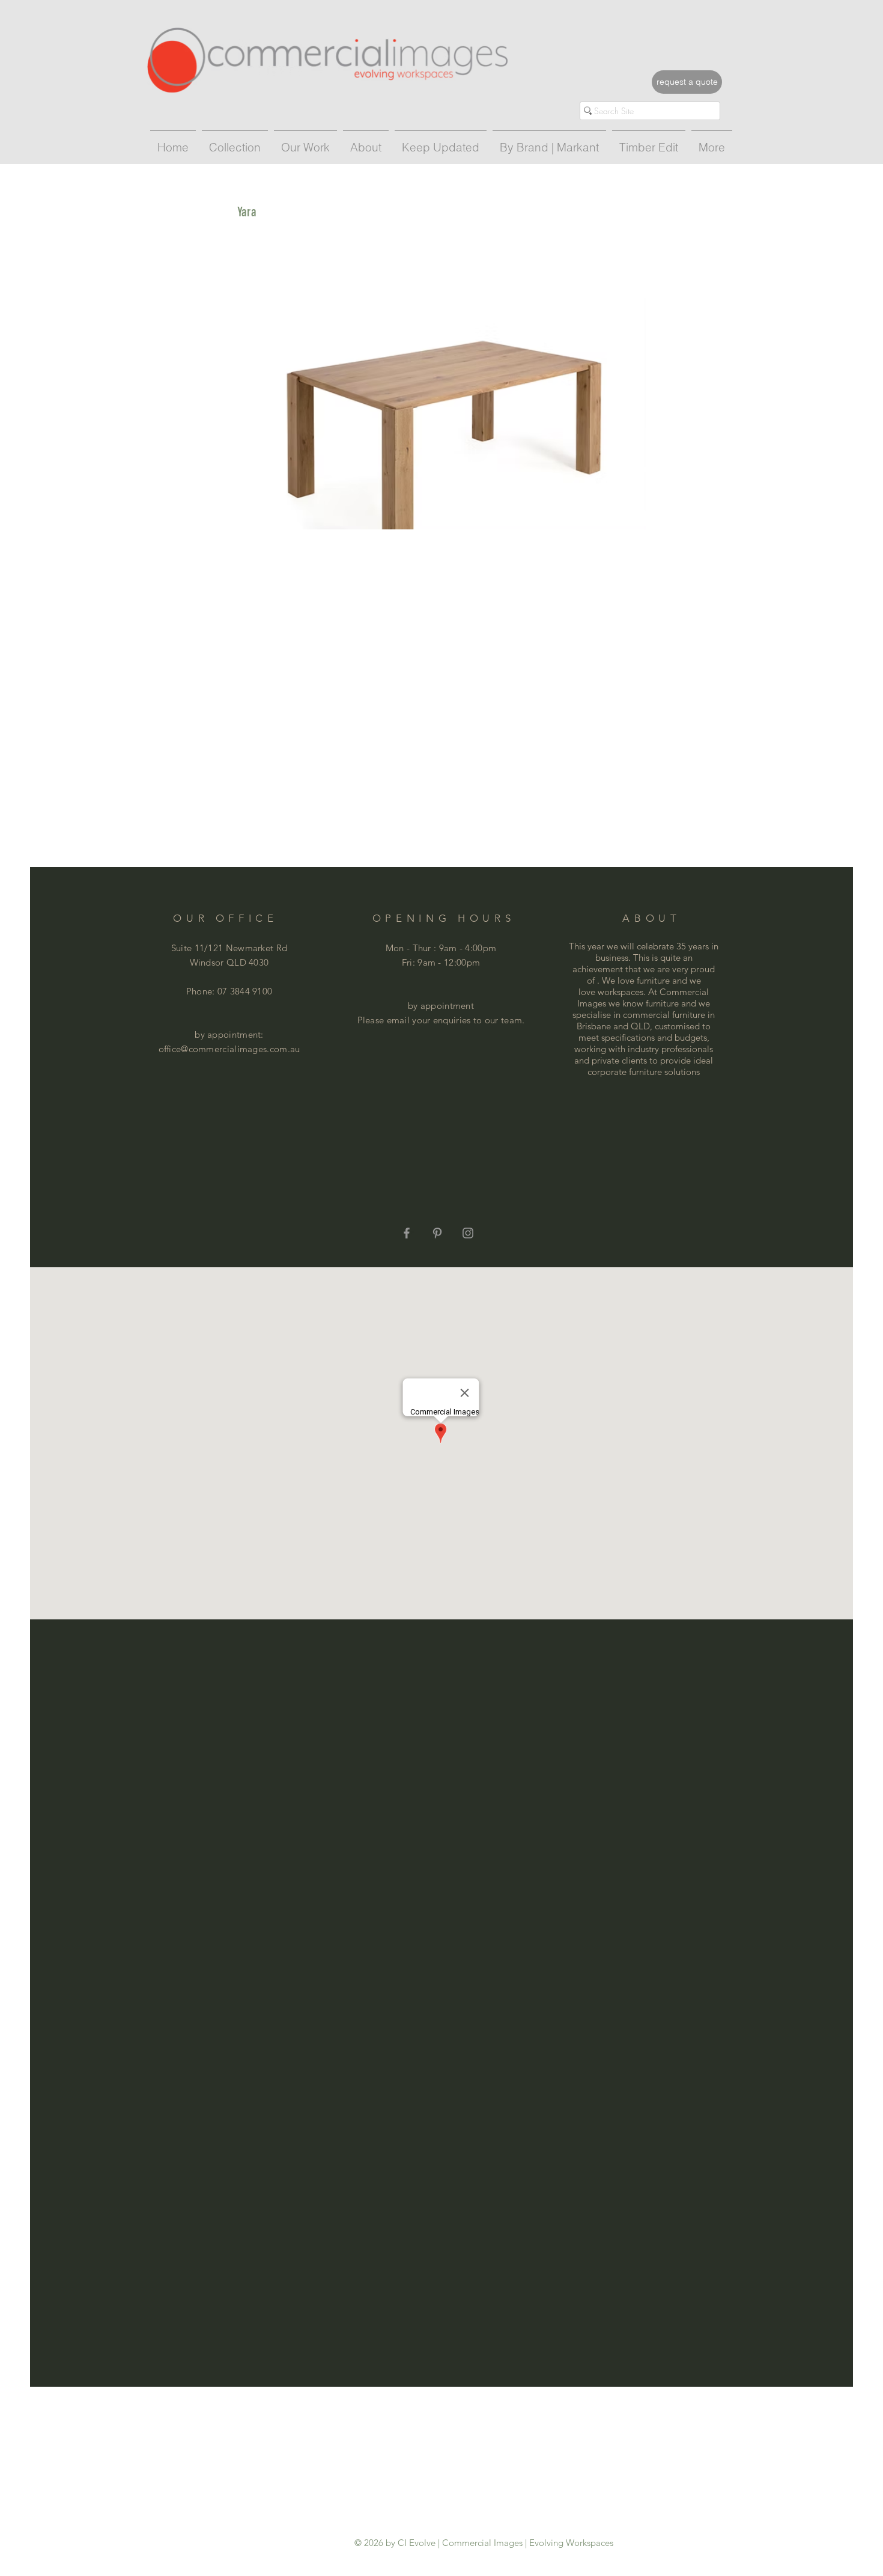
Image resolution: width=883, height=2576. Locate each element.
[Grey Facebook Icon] (407, 1233)
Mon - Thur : (412, 948)
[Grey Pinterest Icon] (437, 1233)
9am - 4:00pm (468, 948)
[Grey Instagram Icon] (468, 1233)
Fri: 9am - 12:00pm (441, 962)
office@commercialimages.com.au (229, 1049)
